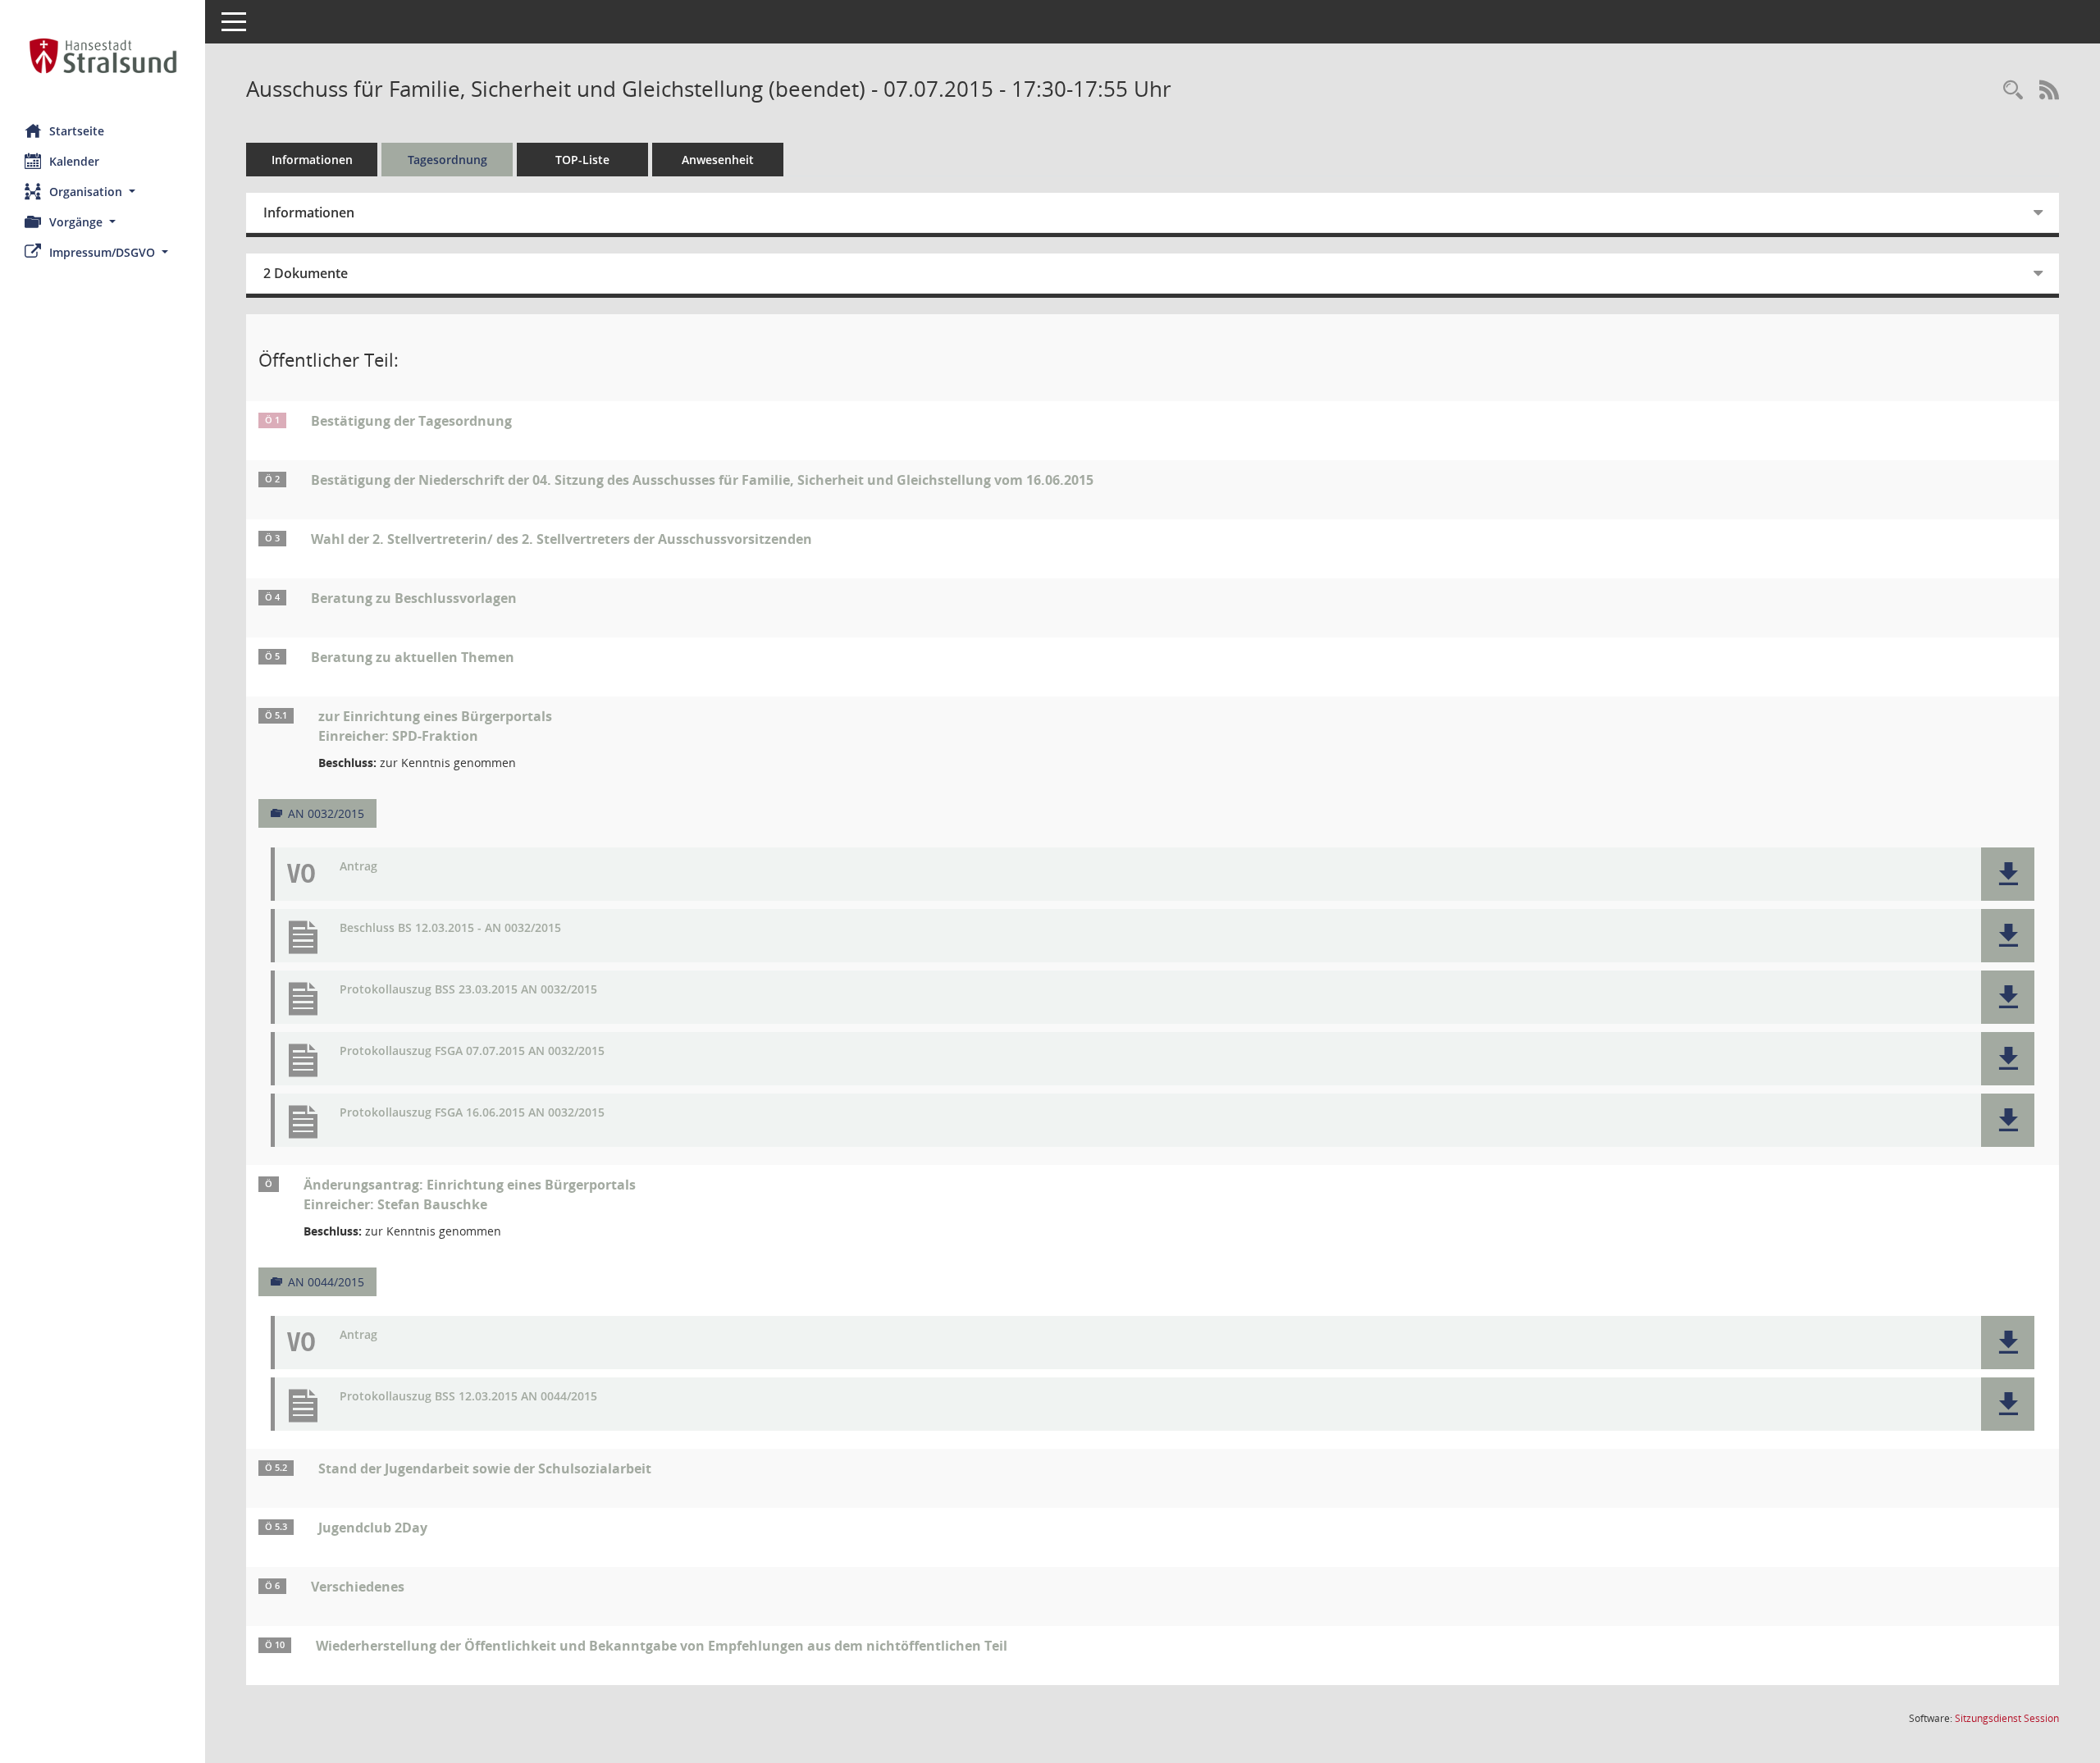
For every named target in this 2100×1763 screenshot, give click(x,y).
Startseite (77, 131)
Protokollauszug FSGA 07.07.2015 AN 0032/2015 (472, 1051)
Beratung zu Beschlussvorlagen (414, 598)
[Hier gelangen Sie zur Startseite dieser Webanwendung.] (103, 56)
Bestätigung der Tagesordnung (411, 421)
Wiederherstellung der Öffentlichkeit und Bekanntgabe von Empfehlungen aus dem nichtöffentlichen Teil (662, 1646)
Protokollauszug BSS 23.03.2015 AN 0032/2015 (468, 990)
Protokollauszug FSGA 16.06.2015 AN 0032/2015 (472, 1113)
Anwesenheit (718, 160)
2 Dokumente (306, 273)
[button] (103, 192)
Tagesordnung (447, 160)
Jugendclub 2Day (373, 1528)
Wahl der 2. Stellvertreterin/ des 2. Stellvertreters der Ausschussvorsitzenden (562, 539)
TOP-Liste (582, 160)
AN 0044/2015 (326, 1282)
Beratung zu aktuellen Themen (413, 657)
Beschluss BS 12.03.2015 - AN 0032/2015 (450, 928)
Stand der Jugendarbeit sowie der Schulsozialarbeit (485, 1468)
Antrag (358, 867)
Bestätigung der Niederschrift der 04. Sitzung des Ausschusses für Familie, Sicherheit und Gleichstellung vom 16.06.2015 (702, 480)
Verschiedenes (358, 1587)
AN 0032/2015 (326, 813)
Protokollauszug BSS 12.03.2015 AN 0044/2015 (468, 1397)
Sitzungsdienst (2007, 1718)
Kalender (74, 161)
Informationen (312, 160)
